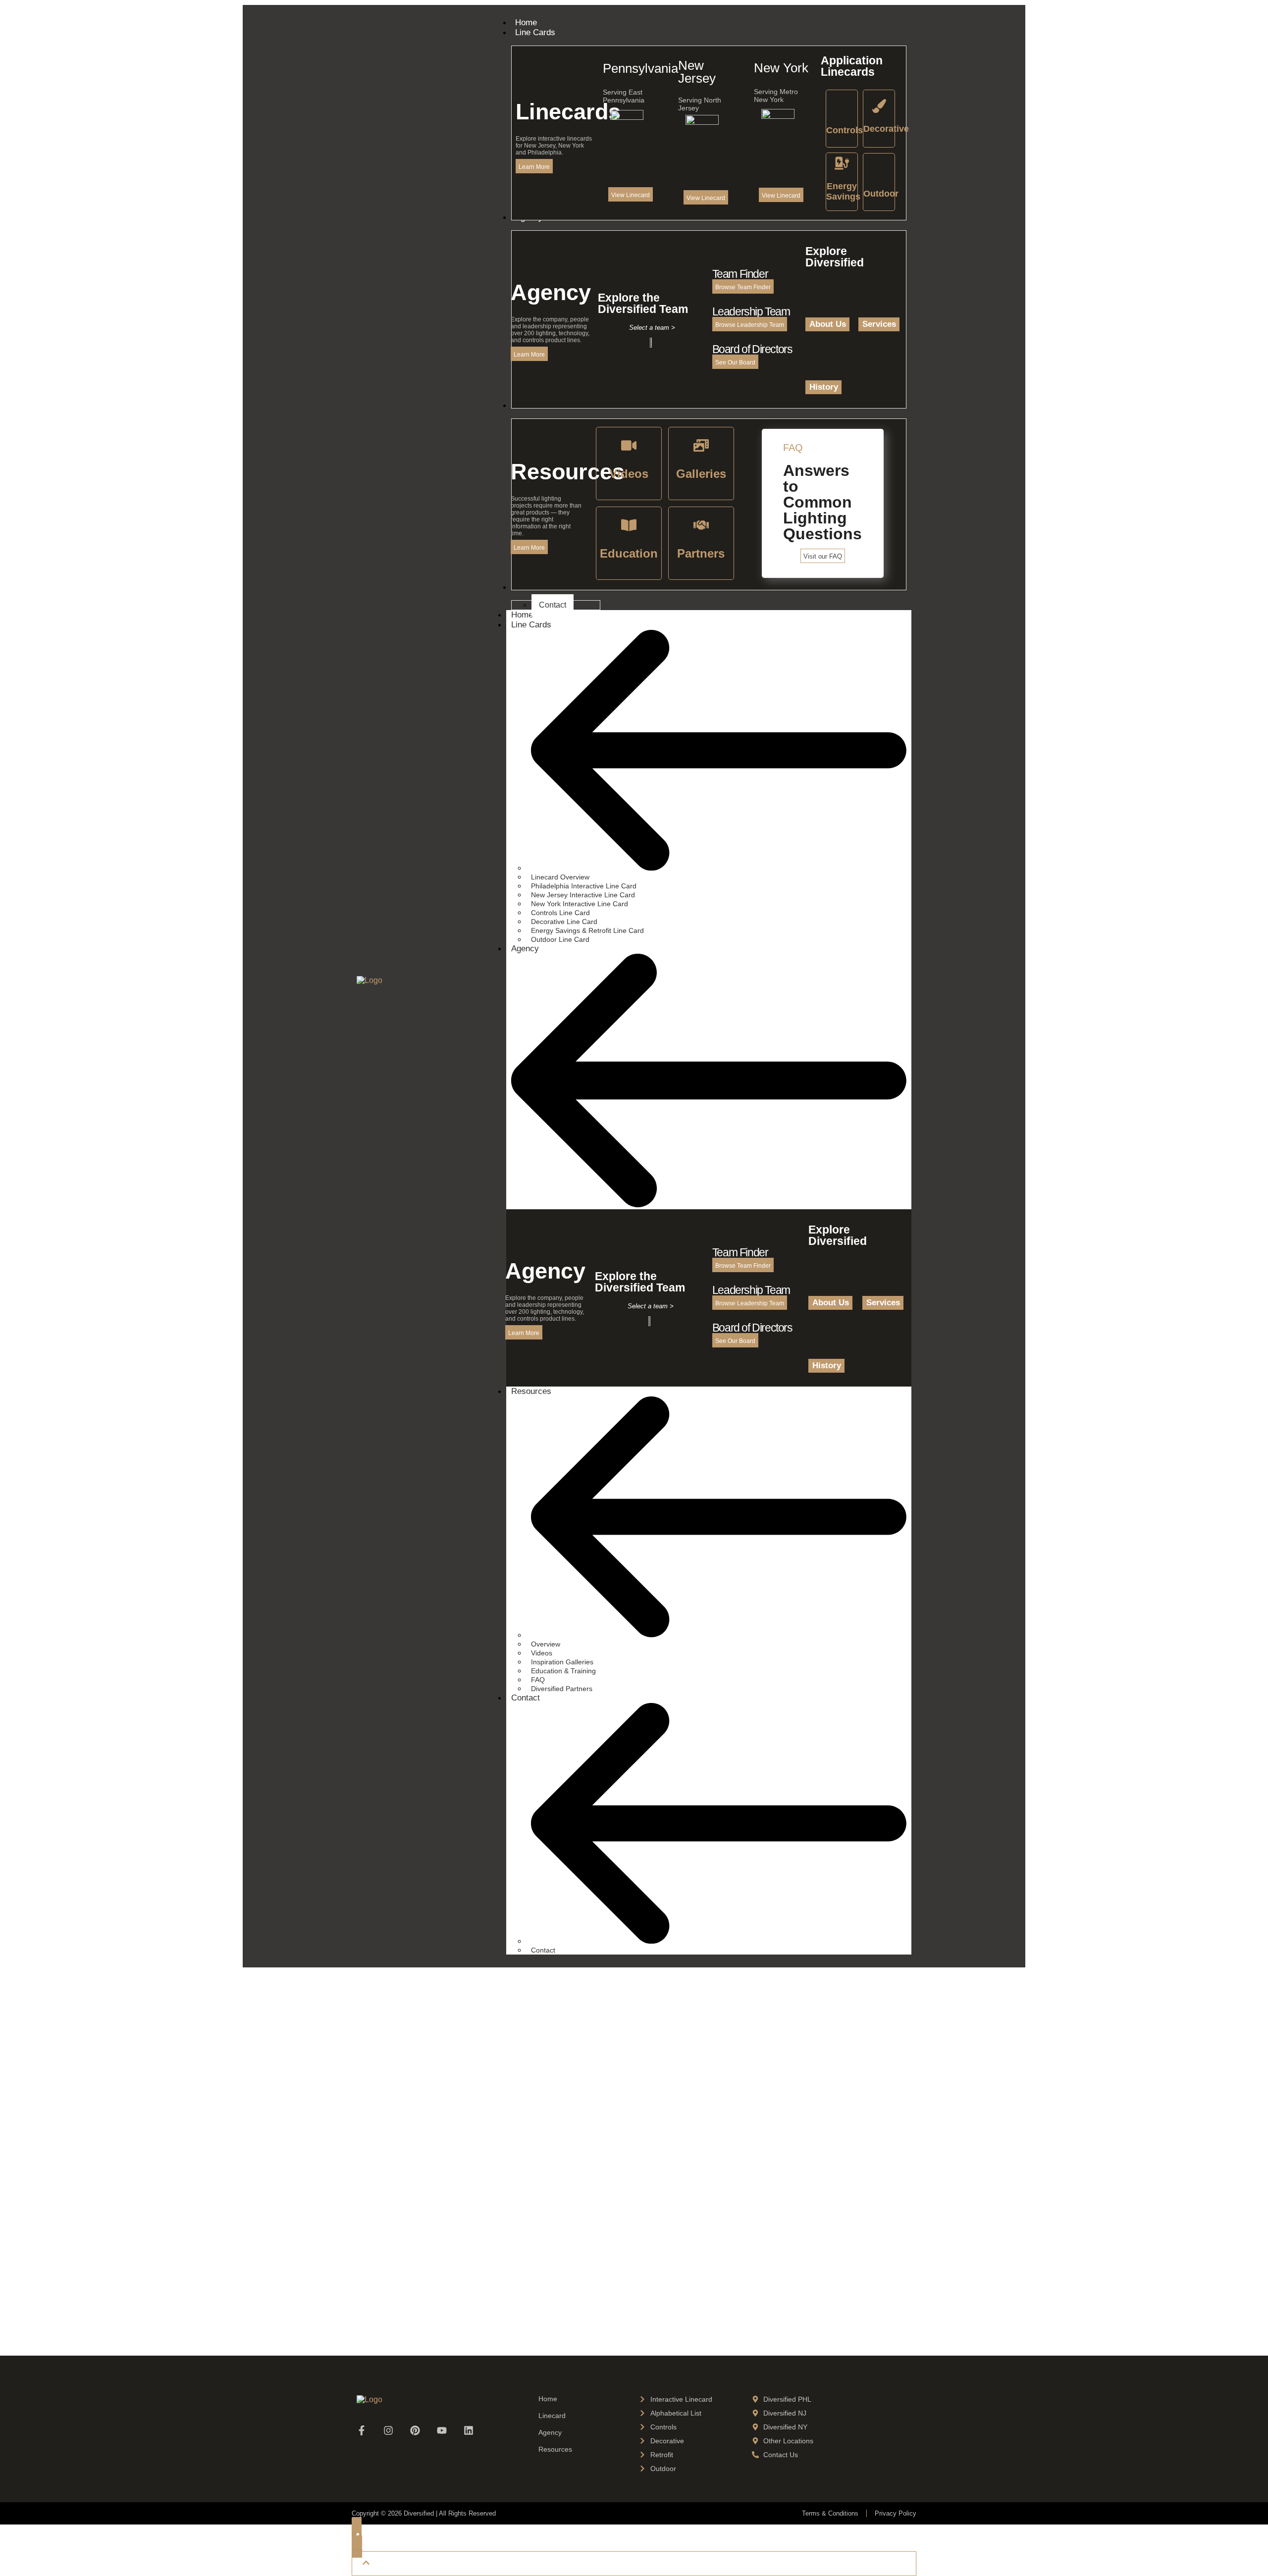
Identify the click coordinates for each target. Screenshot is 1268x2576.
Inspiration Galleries (562, 1662)
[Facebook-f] (362, 2430)
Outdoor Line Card (560, 939)
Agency (525, 949)
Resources (531, 1391)
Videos (542, 1653)
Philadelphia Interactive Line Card (584, 886)
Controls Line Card (560, 913)
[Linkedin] (469, 2430)
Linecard (552, 2416)
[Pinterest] (415, 2430)
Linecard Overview (560, 877)
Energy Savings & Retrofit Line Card (587, 930)
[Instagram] (388, 2430)
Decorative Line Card (564, 922)
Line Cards (531, 625)
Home (548, 2399)
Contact (526, 1698)
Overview (546, 1644)
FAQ (538, 1680)
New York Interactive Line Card (580, 904)
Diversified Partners (562, 1689)
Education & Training (563, 1671)
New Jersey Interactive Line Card (583, 895)
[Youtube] (442, 2430)
